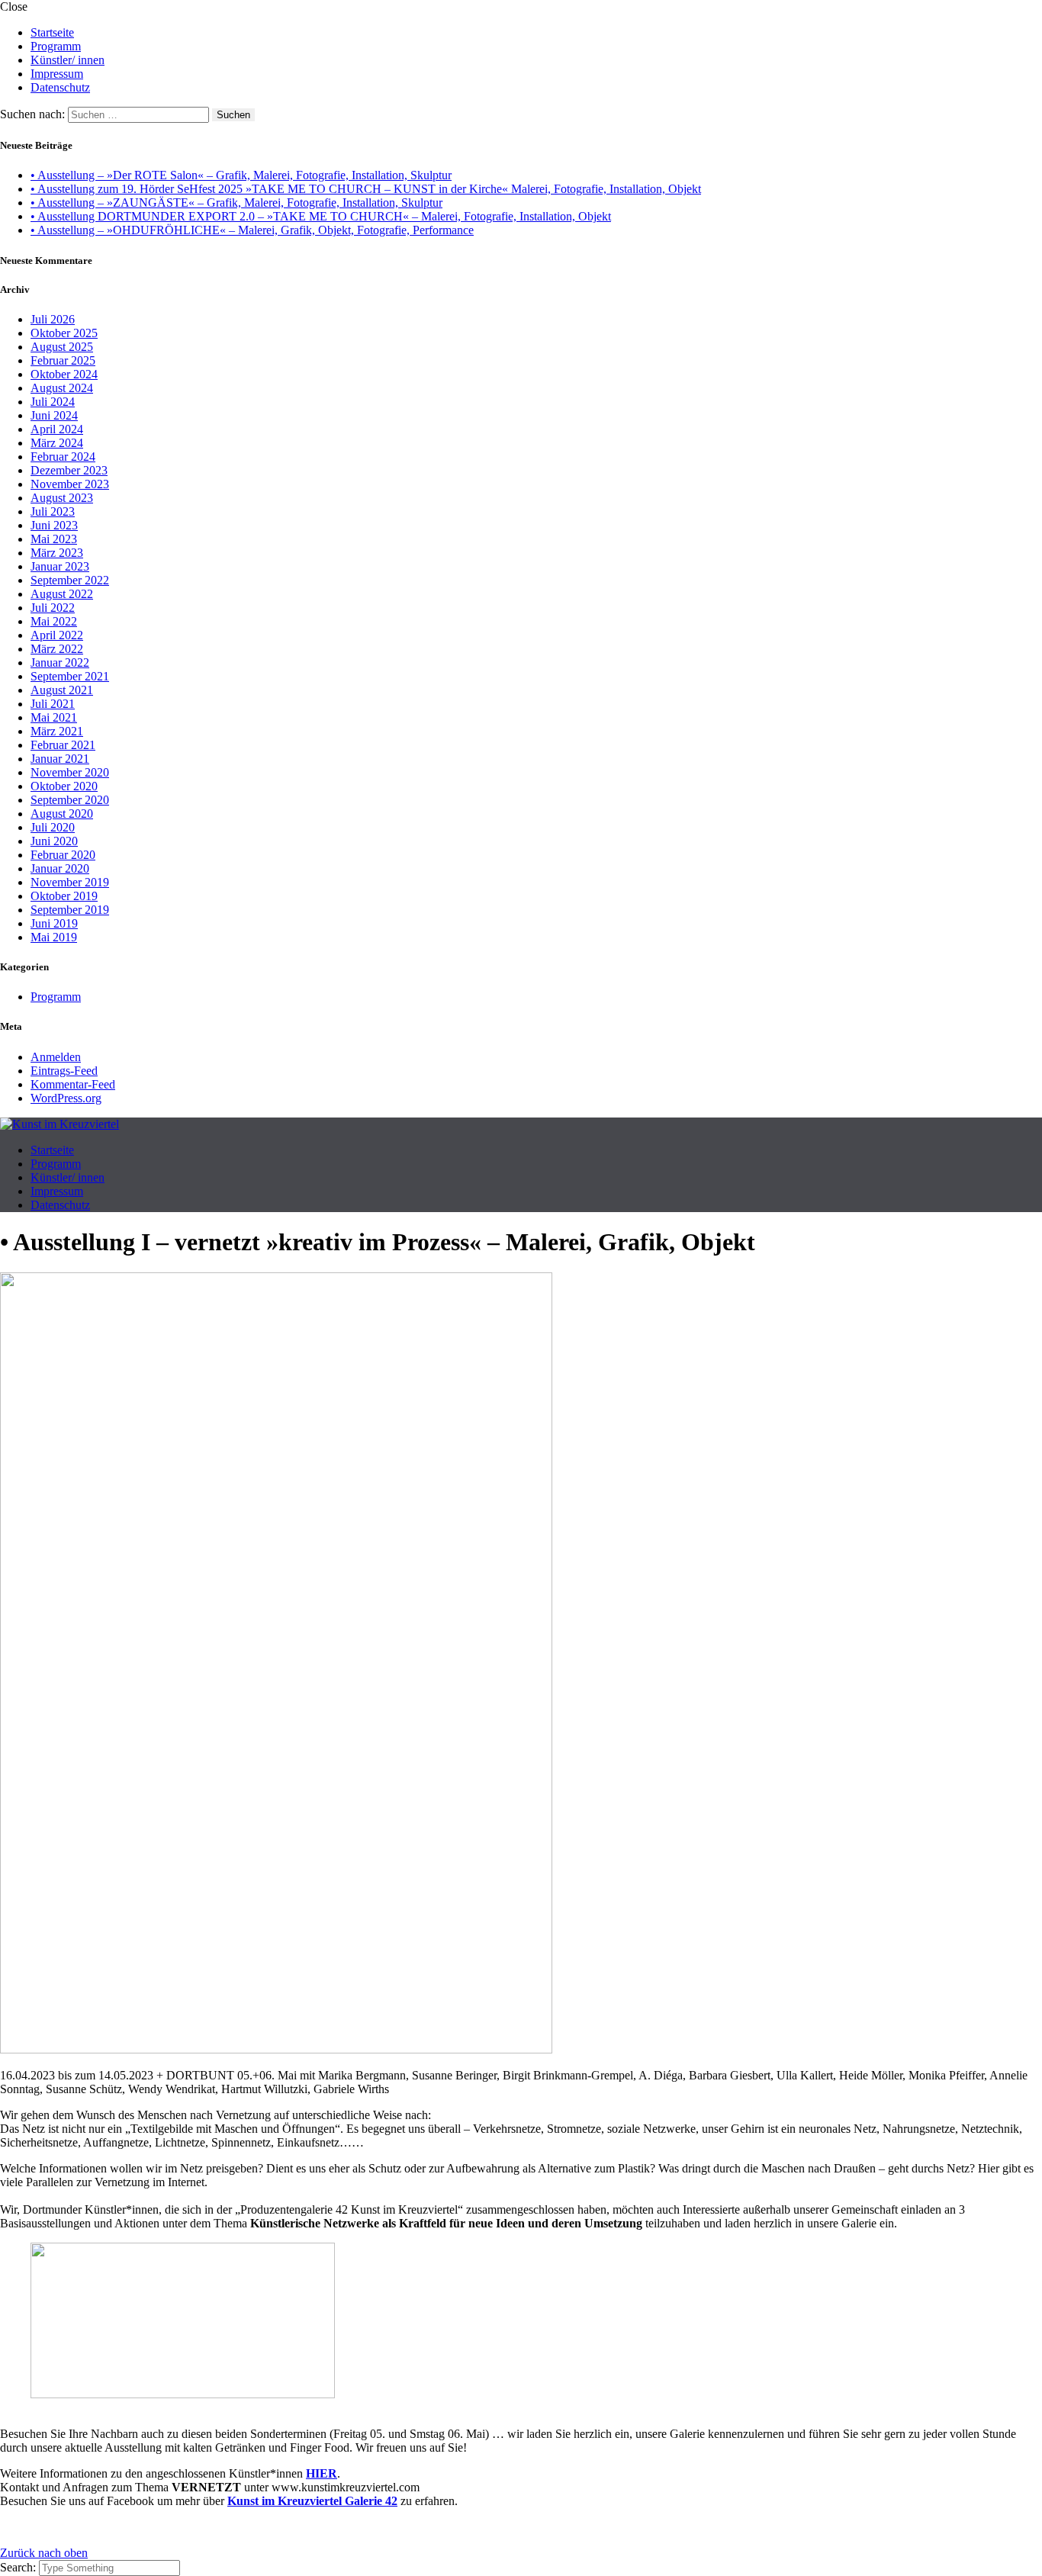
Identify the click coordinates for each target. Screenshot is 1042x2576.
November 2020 (70, 772)
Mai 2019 (54, 937)
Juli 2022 (53, 608)
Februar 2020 (63, 855)
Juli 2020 (53, 827)
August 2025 (62, 347)
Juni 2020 (54, 841)
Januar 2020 (60, 868)
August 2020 (62, 814)
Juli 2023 (53, 511)
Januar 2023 (60, 566)
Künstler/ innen (68, 60)
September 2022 (70, 580)
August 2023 (62, 498)
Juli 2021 (53, 704)
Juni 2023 (54, 525)
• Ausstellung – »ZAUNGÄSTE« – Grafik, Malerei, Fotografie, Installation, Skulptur (236, 203)
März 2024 (57, 443)
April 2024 (57, 429)
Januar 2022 (60, 662)
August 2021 (62, 690)
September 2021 (70, 676)
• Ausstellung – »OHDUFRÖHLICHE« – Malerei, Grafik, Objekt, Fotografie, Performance (252, 230)
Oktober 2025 (64, 333)
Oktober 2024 (64, 374)
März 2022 (57, 649)
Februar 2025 (63, 360)
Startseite (52, 32)
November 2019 (70, 882)
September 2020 (70, 800)
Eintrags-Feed (64, 1071)
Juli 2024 (53, 402)
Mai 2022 (54, 621)
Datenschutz (60, 87)
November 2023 (70, 484)
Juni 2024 (54, 415)
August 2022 (62, 594)
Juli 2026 (53, 319)
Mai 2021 (54, 717)
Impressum (57, 74)
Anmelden (56, 1057)
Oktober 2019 (64, 896)
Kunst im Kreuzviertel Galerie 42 (312, 2501)
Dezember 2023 (69, 470)
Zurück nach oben (44, 2553)
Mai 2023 (54, 539)
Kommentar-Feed (73, 1084)
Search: (19, 2567)
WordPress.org (66, 1098)
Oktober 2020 (64, 786)
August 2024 (62, 388)
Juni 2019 (54, 923)
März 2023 (57, 553)
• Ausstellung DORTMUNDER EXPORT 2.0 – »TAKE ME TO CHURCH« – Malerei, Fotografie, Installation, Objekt (321, 216)
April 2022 (57, 635)
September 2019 (70, 910)
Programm (56, 46)
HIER (322, 2473)
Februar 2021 (63, 745)
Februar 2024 (63, 457)
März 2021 (57, 731)
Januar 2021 (60, 759)
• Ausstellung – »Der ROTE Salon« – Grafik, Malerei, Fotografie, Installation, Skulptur (241, 175)
